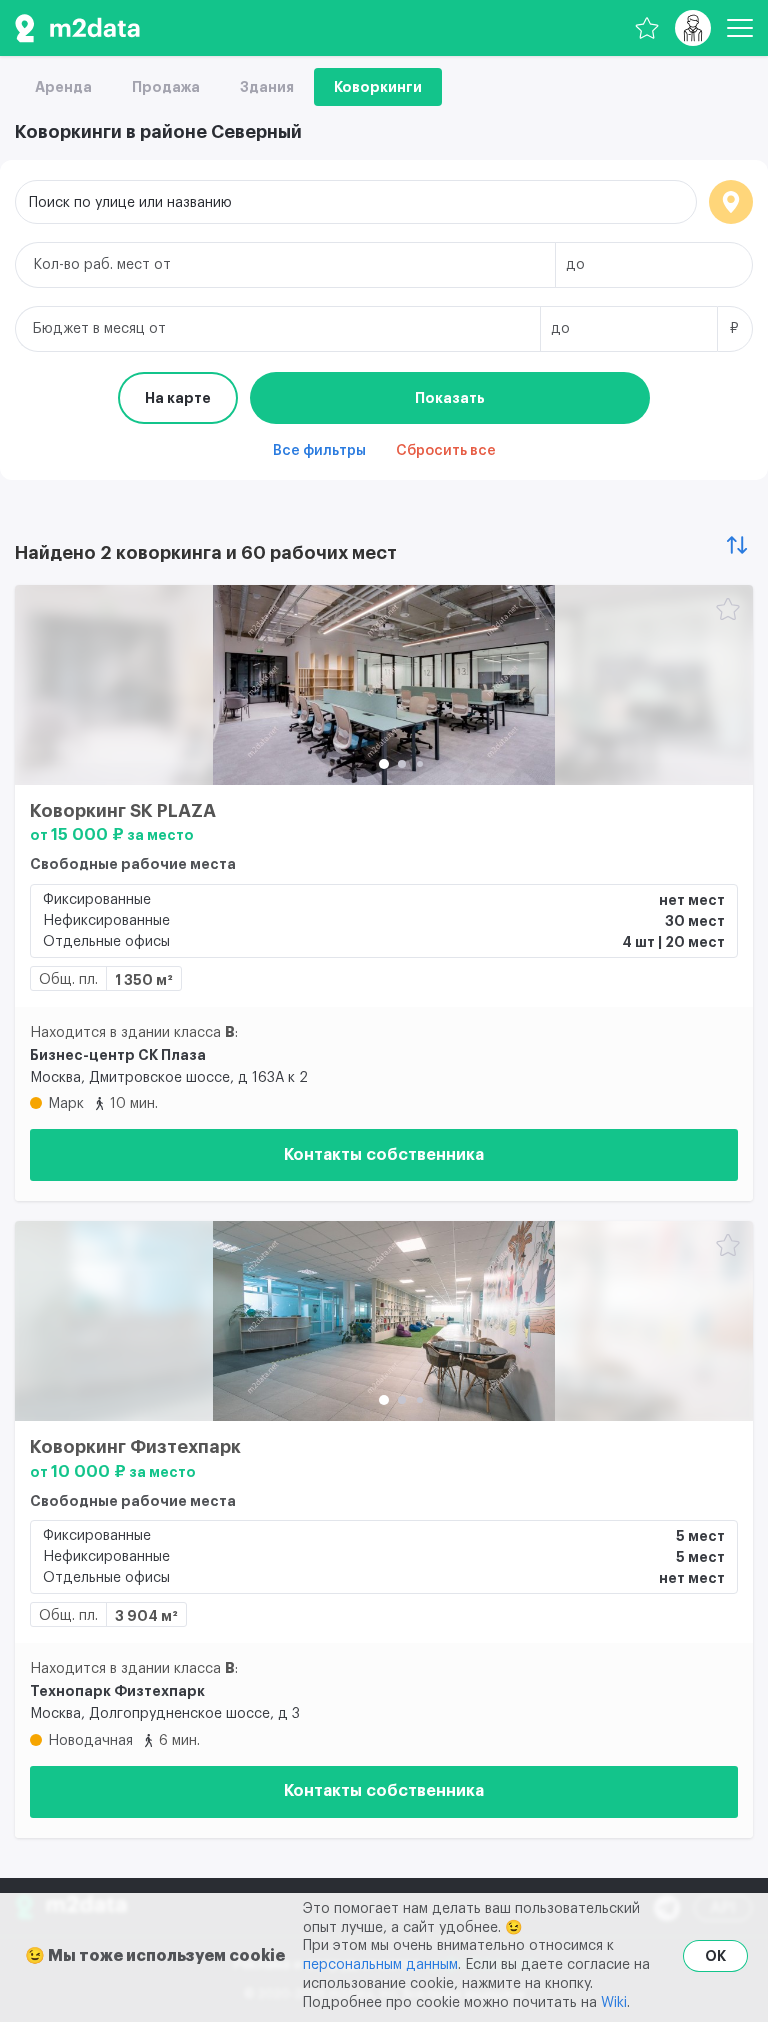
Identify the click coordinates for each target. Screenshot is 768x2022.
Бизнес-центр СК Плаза (118, 1055)
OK (715, 1956)
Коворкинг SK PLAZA (123, 811)
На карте (178, 398)
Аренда (63, 87)
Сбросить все (446, 451)
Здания (267, 87)
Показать (450, 398)
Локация (731, 202)
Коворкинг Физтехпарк (135, 1447)
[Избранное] (647, 28)
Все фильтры (319, 451)
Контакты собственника (384, 1155)
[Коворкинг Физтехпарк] (384, 1321)
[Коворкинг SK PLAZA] (384, 685)
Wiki (614, 2003)
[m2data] (77, 28)
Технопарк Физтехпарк (117, 1691)
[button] (384, 764)
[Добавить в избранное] (728, 610)
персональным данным (380, 1965)
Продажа (166, 87)
